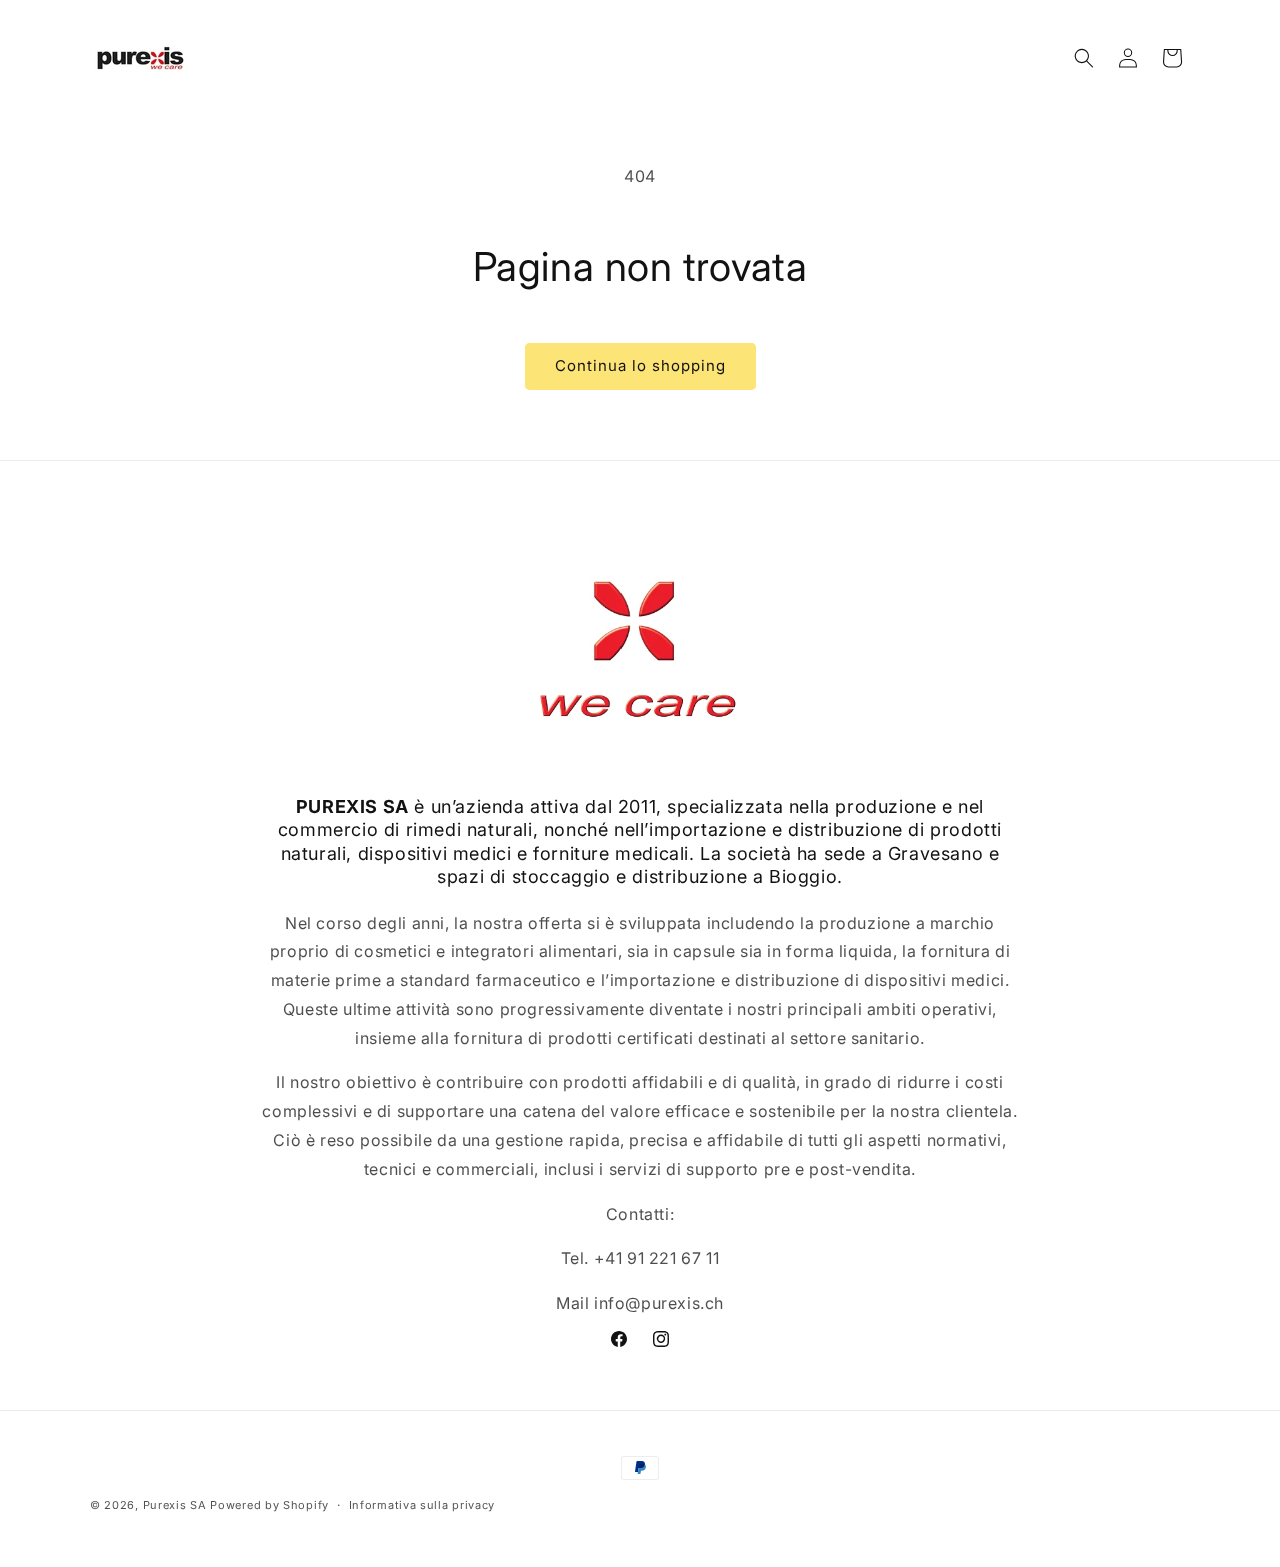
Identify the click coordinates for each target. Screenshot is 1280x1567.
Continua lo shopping (640, 365)
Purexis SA (175, 1505)
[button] (1084, 58)
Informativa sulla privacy (422, 1505)
